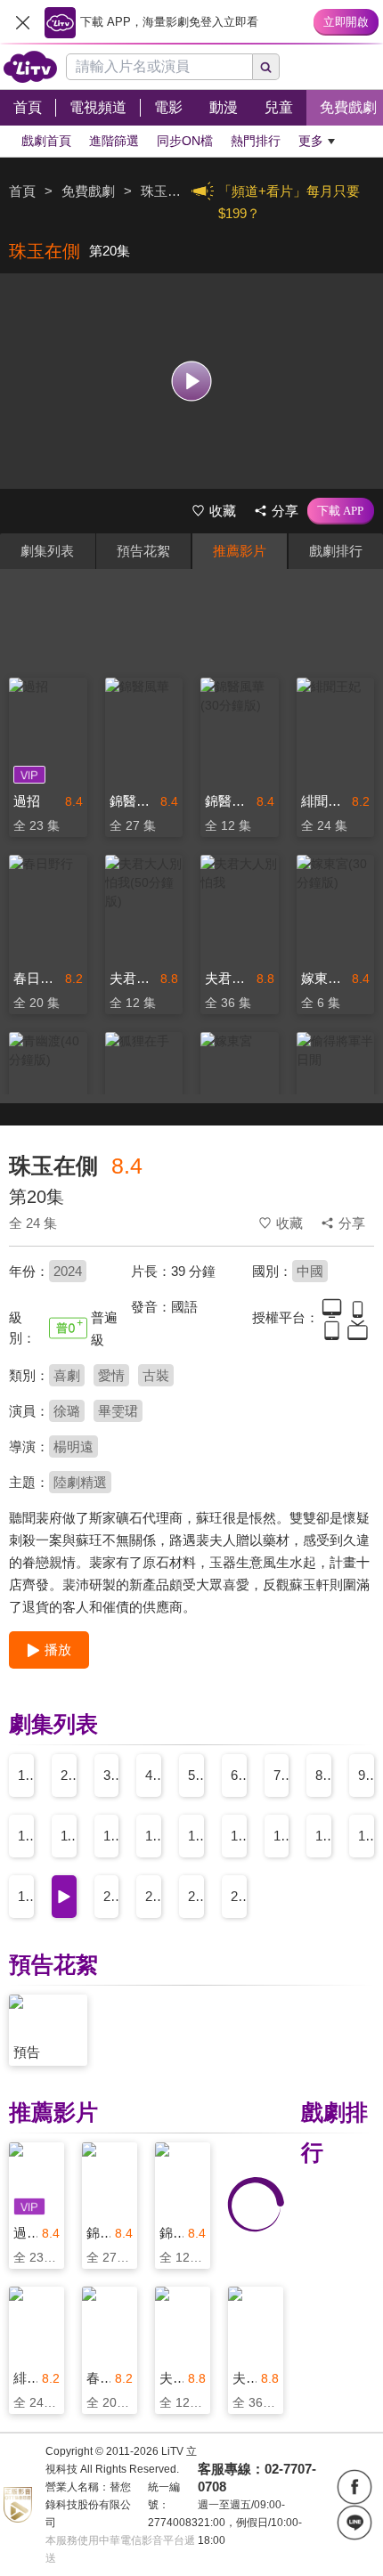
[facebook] (354, 2487)
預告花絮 (143, 551)
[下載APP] (341, 511)
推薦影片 (240, 551)
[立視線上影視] (30, 67)
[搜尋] (266, 67)
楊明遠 (73, 1446)
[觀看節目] (192, 381)
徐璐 (67, 1411)
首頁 (22, 191)
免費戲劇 (88, 191)
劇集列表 (47, 551)
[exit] (22, 22)
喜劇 (67, 1375)
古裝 (156, 1375)
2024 (68, 1271)
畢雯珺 (118, 1411)
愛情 (111, 1375)
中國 (310, 1271)
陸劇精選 (80, 1482)
